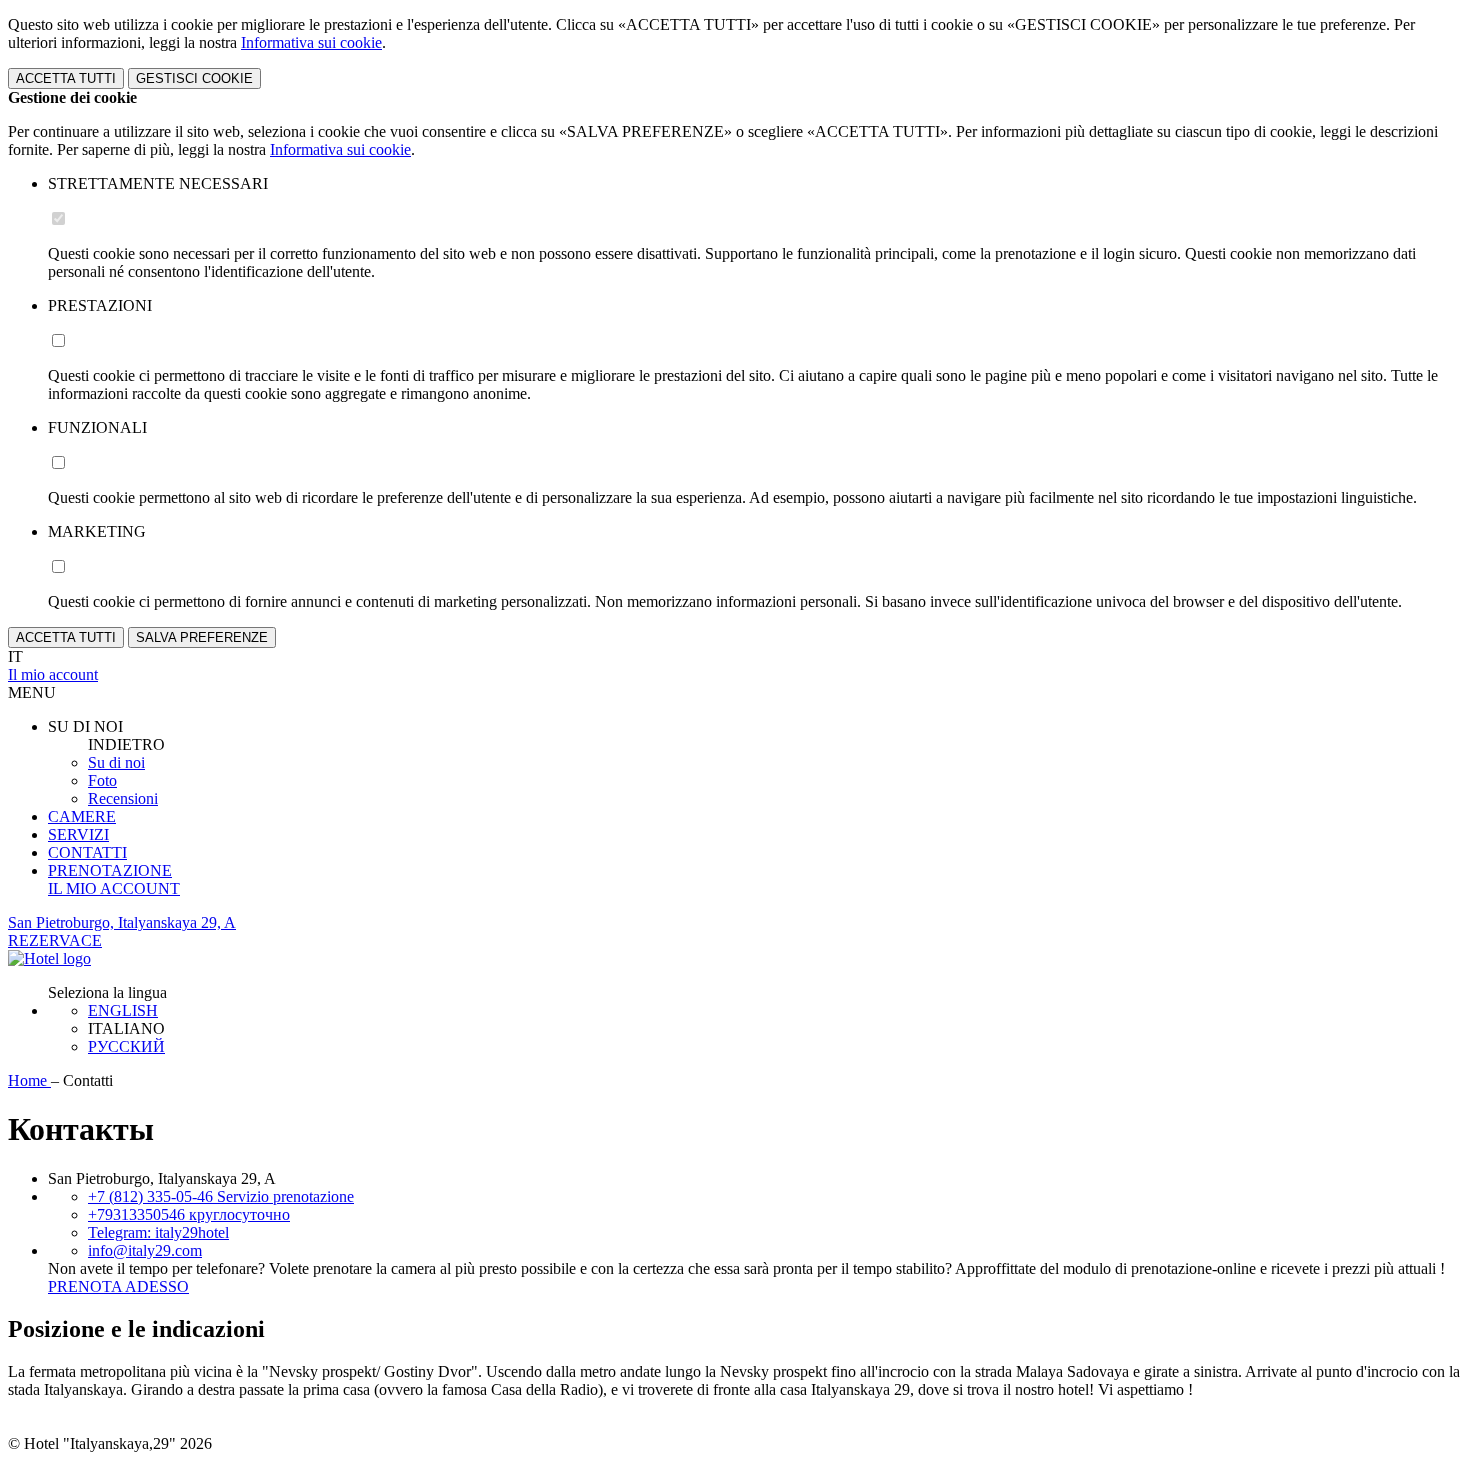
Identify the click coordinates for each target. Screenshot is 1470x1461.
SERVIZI (78, 834)
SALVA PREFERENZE (202, 637)
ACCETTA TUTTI (66, 78)
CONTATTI (87, 852)
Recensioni (123, 798)
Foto (102, 780)
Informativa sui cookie (311, 42)
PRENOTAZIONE (110, 870)
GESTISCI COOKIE (194, 78)
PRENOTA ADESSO (118, 1286)
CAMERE (82, 816)
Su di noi (116, 762)
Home (29, 1080)
